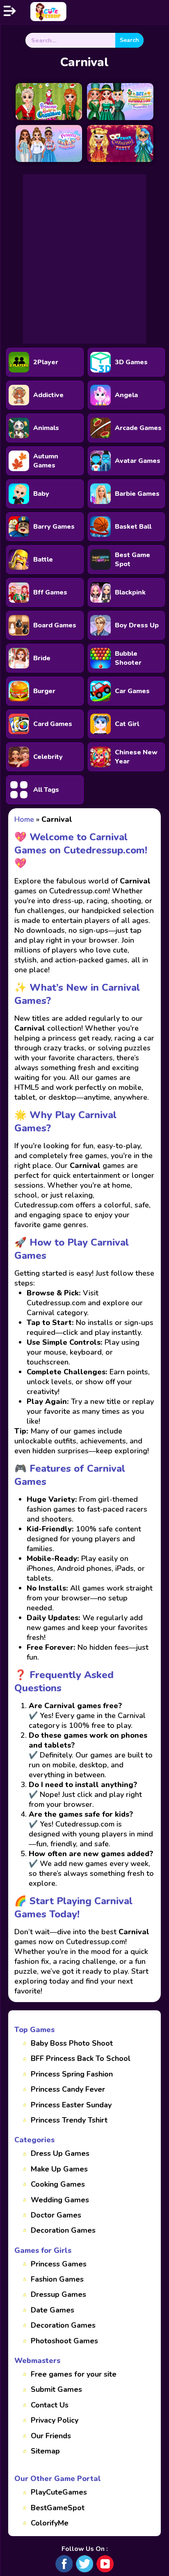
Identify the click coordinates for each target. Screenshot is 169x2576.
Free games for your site (74, 2374)
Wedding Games (60, 2200)
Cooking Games (58, 2184)
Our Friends (51, 2436)
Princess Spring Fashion (72, 2074)
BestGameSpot (58, 2508)
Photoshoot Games (64, 2341)
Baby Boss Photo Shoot (72, 2043)
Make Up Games (59, 2169)
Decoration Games (63, 2230)
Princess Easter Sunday (71, 2105)
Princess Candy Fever (68, 2089)
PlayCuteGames (59, 2492)
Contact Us (50, 2405)
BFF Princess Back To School (81, 2058)
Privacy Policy (55, 2420)
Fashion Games (57, 2279)
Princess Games (59, 2264)
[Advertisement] (84, 259)
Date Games (53, 2310)
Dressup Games (58, 2294)
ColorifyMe (50, 2523)
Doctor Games (56, 2215)
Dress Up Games (60, 2153)
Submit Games (56, 2389)
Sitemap (45, 2451)
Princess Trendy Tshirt (69, 2120)
